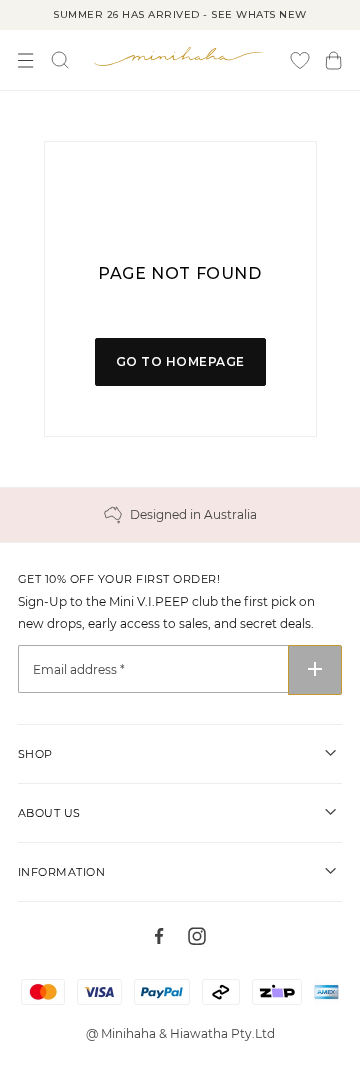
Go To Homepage (180, 361)
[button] (333, 60)
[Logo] (180, 56)
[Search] (60, 60)
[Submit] (315, 670)
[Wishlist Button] (300, 60)
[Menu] (26, 60)
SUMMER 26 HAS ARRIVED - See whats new (180, 14)
